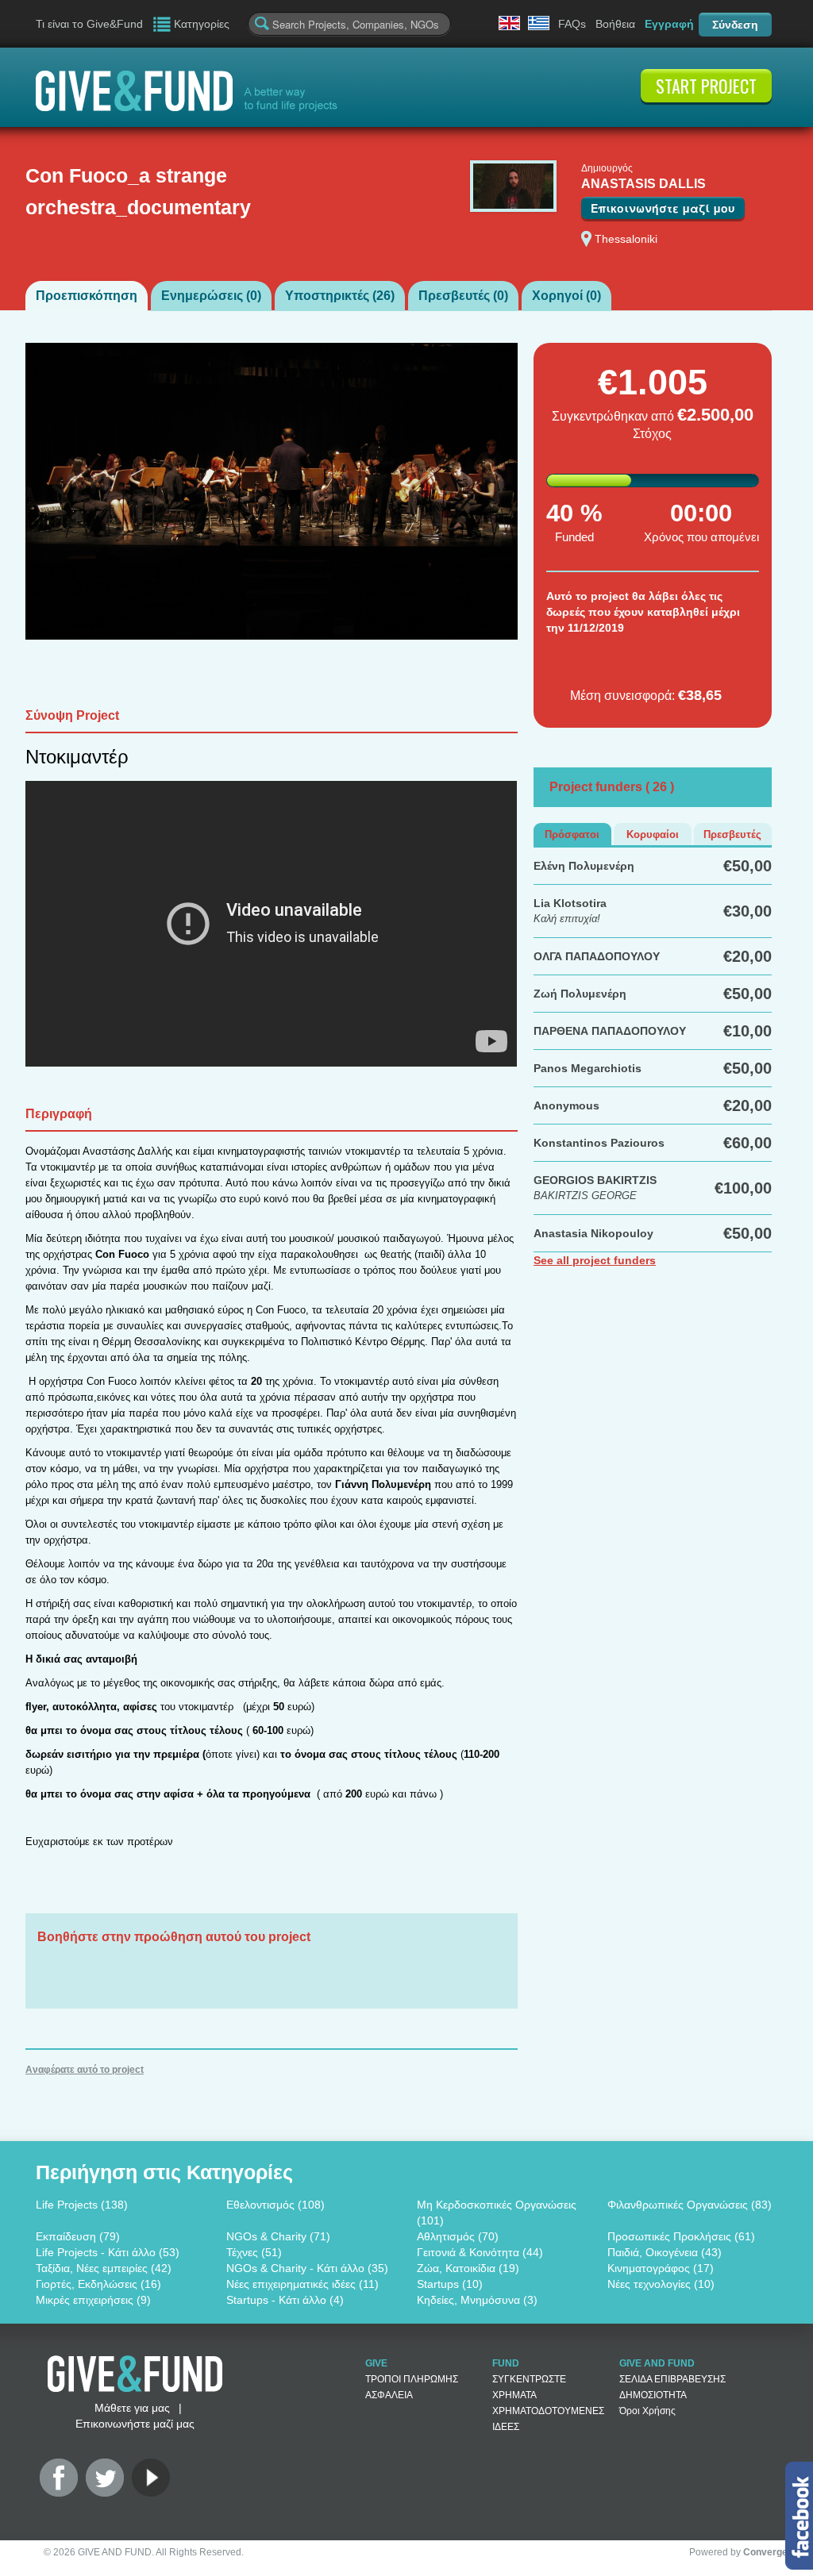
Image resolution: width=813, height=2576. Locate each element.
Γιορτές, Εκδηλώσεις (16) (98, 2284)
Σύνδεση (735, 25)
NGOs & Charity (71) (278, 2236)
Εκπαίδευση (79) (78, 2236)
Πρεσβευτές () (463, 296)
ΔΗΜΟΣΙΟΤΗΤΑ (653, 2395)
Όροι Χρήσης (647, 2411)
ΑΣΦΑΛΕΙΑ (389, 2395)
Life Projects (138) (82, 2205)
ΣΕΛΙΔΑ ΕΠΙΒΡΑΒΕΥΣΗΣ (672, 2379)
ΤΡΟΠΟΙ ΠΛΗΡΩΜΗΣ (412, 2379)
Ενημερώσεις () (211, 296)
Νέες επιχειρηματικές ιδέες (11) (302, 2284)
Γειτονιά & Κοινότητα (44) (480, 2252)
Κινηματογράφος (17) (661, 2268)
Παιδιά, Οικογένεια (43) (665, 2252)
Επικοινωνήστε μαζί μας (135, 2424)
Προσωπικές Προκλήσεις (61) (681, 2236)
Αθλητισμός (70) (458, 2236)
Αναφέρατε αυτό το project (85, 2070)
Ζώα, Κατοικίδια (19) (468, 2268)
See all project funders (595, 1260)
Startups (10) (450, 2284)
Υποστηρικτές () (340, 296)
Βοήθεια (615, 24)
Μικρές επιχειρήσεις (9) (93, 2300)
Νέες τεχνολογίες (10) (661, 2284)
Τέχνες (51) (254, 2252)
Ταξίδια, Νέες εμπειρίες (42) (104, 2268)
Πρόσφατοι (572, 834)
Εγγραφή (669, 24)
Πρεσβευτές (732, 834)
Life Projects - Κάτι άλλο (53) (108, 2252)
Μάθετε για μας (132, 2408)
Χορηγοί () (566, 296)
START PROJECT (706, 86)
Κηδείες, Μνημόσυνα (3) (477, 2300)
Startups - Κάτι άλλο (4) (285, 2300)
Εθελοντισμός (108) (275, 2205)
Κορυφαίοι (653, 834)
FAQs (572, 24)
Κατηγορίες (202, 24)
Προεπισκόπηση (87, 296)
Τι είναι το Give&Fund (89, 24)
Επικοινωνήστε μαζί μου (663, 208)
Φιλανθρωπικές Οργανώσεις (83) (690, 2205)
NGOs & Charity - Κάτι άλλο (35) (307, 2268)
